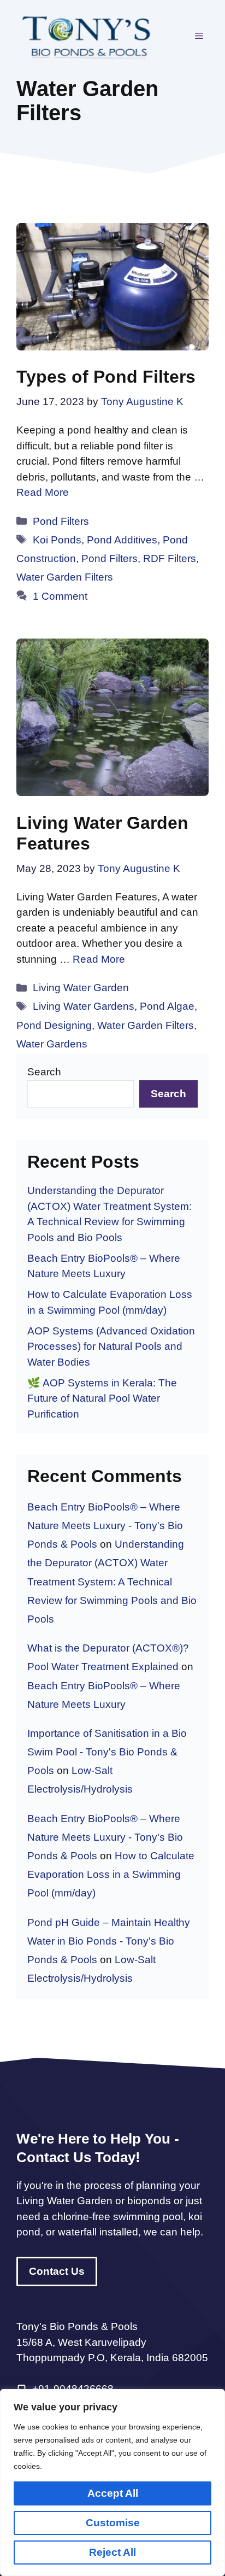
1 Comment (60, 596)
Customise (113, 2523)
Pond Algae (167, 1006)
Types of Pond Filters (106, 377)
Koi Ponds (57, 540)
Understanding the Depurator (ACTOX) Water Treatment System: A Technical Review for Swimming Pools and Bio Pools (112, 1582)
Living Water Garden (81, 988)
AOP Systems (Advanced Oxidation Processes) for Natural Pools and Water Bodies (111, 1346)
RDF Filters (170, 558)
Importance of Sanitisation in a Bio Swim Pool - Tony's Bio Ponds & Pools (107, 1752)
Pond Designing (54, 1025)
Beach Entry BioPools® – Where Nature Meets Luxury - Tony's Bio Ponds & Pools (105, 1526)
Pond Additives (122, 540)
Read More (43, 492)
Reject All (112, 2552)
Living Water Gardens (84, 1006)
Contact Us (57, 2271)
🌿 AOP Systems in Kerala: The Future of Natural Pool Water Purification (102, 1398)
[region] (112, 2483)
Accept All (113, 2493)
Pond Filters (61, 521)
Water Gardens (52, 1044)
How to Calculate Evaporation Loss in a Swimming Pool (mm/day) (111, 1874)
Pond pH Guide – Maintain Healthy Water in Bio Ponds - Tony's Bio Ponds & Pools (109, 1941)
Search (44, 1072)
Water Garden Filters (65, 577)
